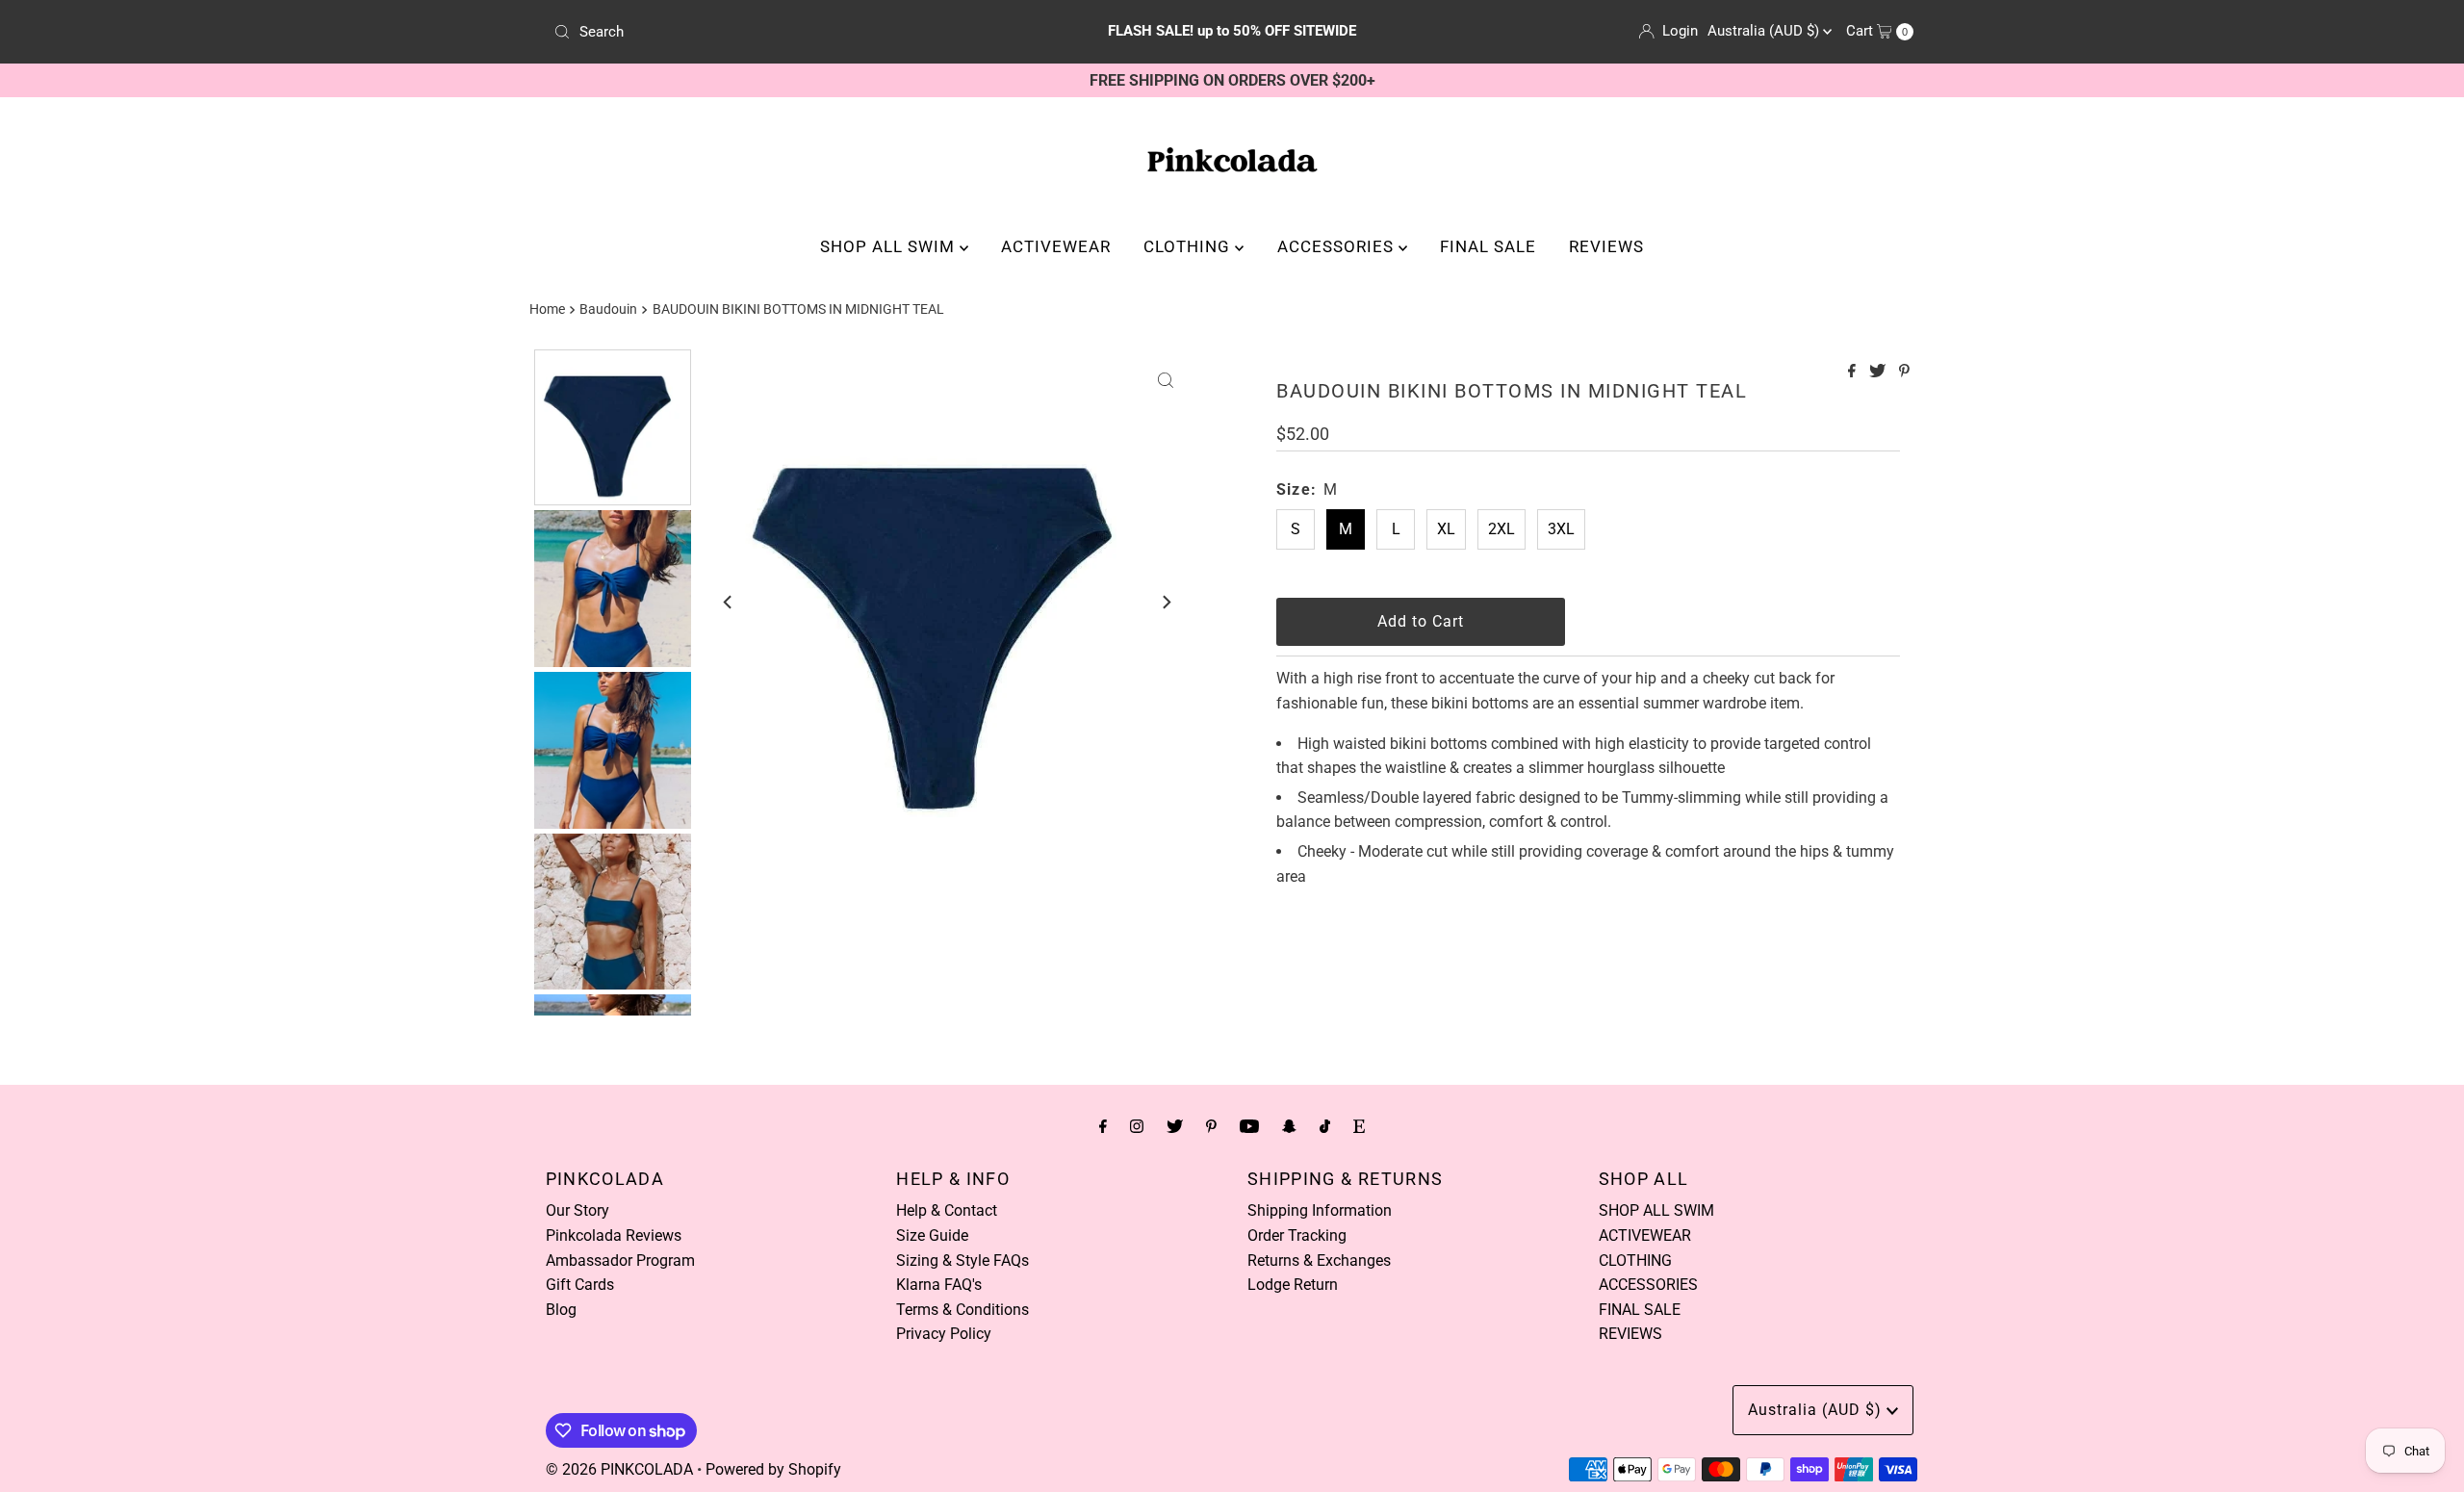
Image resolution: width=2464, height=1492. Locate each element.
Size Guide (932, 1235)
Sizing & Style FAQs (962, 1260)
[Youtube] (1249, 1126)
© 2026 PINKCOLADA (619, 1469)
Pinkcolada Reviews (614, 1235)
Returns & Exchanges (1319, 1260)
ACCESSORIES (1338, 246)
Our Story (577, 1210)
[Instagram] (1137, 1126)
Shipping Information (1320, 1210)
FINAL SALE (1488, 246)
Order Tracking (1297, 1235)
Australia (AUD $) (1765, 31)
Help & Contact (947, 1210)
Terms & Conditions (962, 1310)
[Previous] (729, 602)
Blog (561, 1310)
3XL (1561, 529)
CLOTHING (1189, 246)
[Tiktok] (1325, 1126)
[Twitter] (1175, 1126)
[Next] (1166, 602)
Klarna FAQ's (939, 1285)
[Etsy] (1359, 1126)
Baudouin (608, 309)
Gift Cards (580, 1285)
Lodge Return (1293, 1285)
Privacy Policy (944, 1334)
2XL (1501, 529)
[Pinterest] (1211, 1126)
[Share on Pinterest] (1904, 372)
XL (1446, 529)
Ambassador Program (620, 1260)
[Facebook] (1103, 1126)
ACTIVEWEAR (1056, 246)
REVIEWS (1606, 246)
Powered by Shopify (773, 1469)
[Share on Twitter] (1879, 372)
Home (547, 309)
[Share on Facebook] (1854, 372)
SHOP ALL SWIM (890, 246)
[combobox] (770, 32)
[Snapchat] (1289, 1126)
